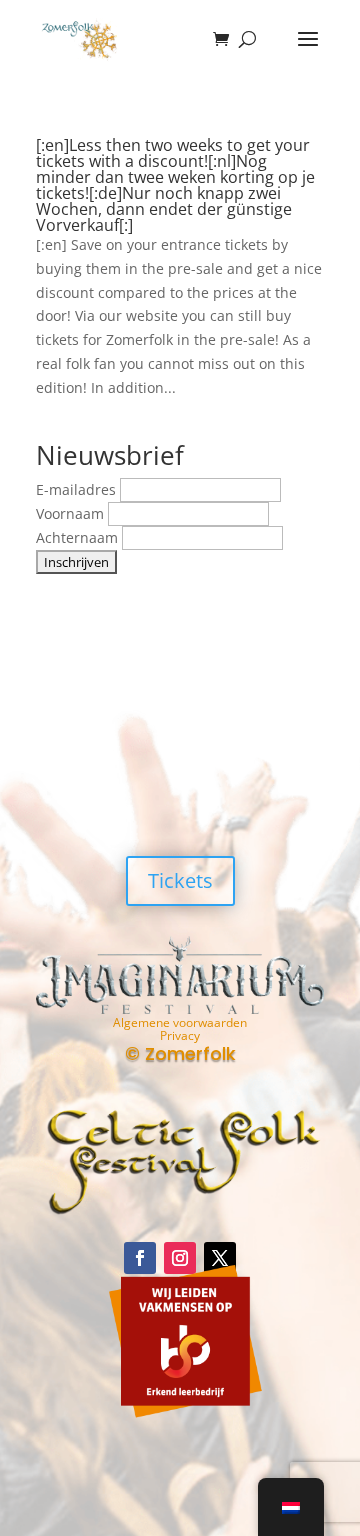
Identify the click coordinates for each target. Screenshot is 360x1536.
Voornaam (72, 513)
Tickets (180, 880)
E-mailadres (78, 489)
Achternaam (79, 537)
